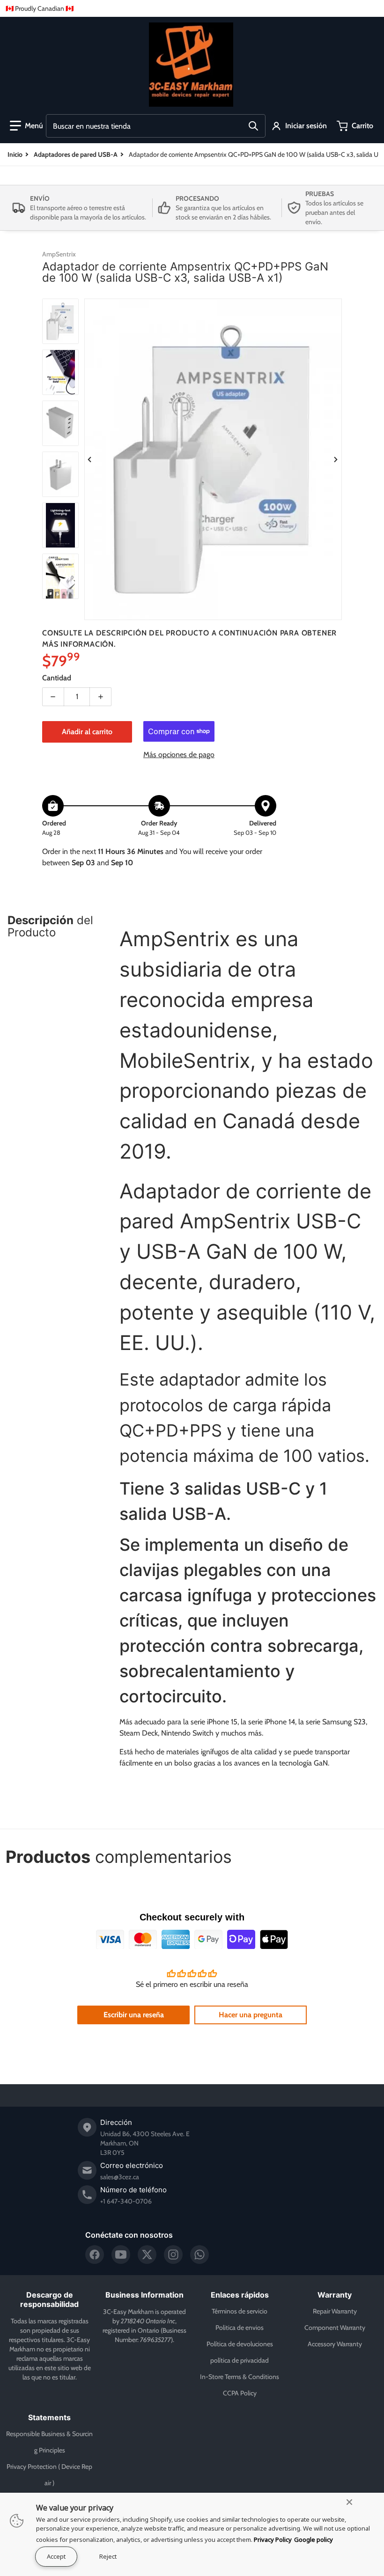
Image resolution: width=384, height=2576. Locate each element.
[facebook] (95, 2255)
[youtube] (121, 2255)
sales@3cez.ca (120, 2177)
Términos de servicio (240, 2311)
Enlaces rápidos (240, 2295)
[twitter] (147, 2255)
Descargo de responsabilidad (49, 2299)
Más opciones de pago (179, 755)
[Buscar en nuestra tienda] (253, 126)
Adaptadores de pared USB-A (76, 154)
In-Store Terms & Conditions (240, 2377)
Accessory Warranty (335, 2344)
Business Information (144, 2295)
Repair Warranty (335, 2311)
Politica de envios (240, 2328)
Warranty (335, 2295)
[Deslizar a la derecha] (336, 460)
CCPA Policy (240, 2393)
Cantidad (57, 678)
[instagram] (173, 2255)
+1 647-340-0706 (126, 2201)
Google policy (314, 2540)
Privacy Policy (273, 2540)
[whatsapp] (199, 2255)
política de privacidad (240, 2360)
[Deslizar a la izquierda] (90, 460)
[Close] (349, 2502)
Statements (49, 2417)
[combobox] (156, 126)
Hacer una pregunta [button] (251, 2015)
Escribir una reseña (134, 2015)
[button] (26, 126)
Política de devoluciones (240, 2344)
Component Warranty (335, 2328)
